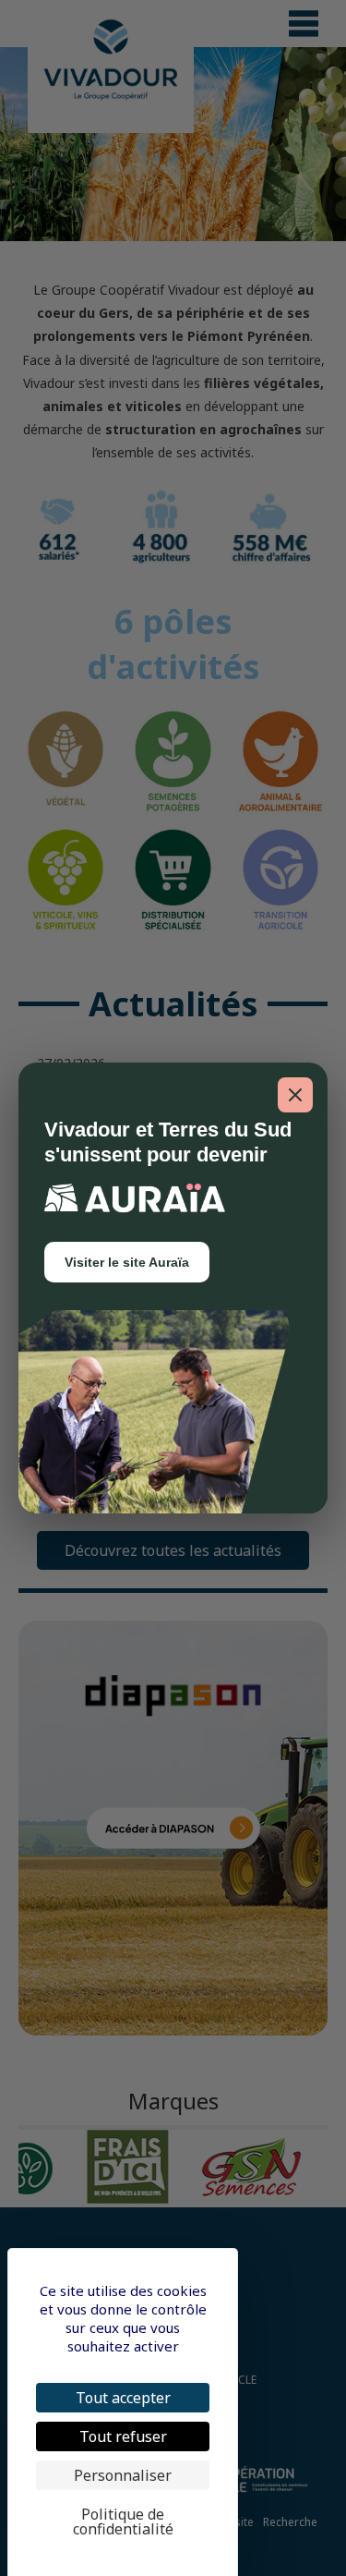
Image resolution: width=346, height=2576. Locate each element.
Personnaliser (123, 2475)
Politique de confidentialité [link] (123, 2521)
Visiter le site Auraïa (127, 1262)
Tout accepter (123, 2398)
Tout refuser (123, 2436)
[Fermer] (295, 1095)
